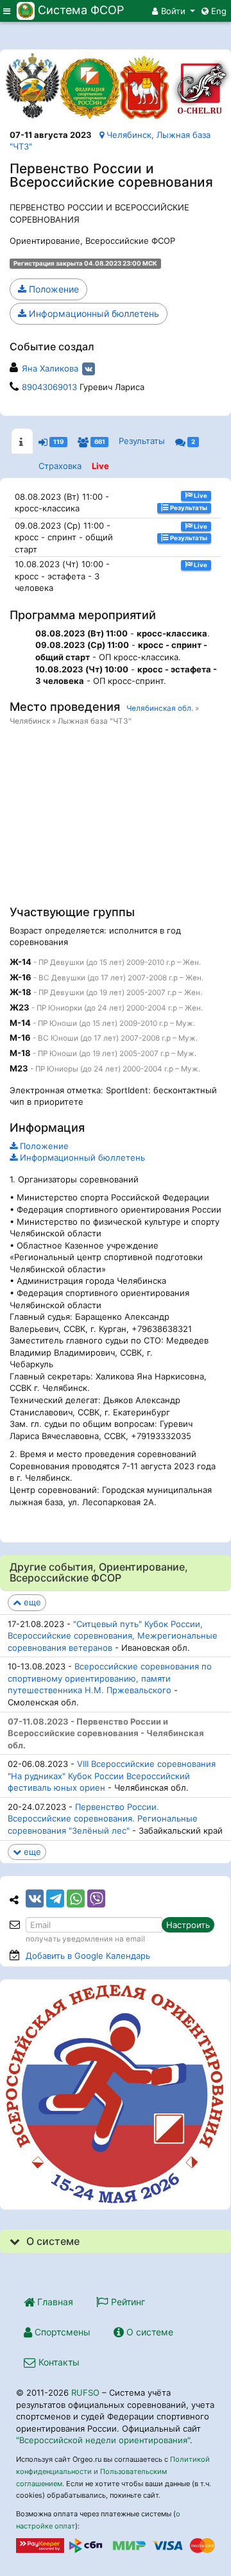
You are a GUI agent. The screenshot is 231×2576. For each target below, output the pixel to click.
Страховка (60, 466)
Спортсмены (61, 2332)
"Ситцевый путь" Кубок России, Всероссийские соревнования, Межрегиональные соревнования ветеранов (113, 1636)
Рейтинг (127, 2302)
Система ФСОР (81, 10)
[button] (174, 11)
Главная (54, 2302)
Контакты (58, 2362)
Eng (218, 11)
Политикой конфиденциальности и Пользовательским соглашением (113, 2471)
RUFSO (85, 2393)
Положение (53, 289)
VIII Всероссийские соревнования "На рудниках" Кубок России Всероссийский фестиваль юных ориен (112, 1776)
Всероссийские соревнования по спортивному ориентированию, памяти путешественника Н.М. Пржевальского (110, 1678)
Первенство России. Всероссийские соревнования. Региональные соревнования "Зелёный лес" (103, 1819)
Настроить (188, 1925)
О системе (149, 2332)
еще (31, 1602)
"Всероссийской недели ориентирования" (103, 2440)
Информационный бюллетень (93, 313)
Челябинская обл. (160, 708)
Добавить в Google (88, 1956)
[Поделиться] (35, 1898)
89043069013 (49, 387)
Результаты (142, 441)
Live (100, 466)
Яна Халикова (50, 368)
